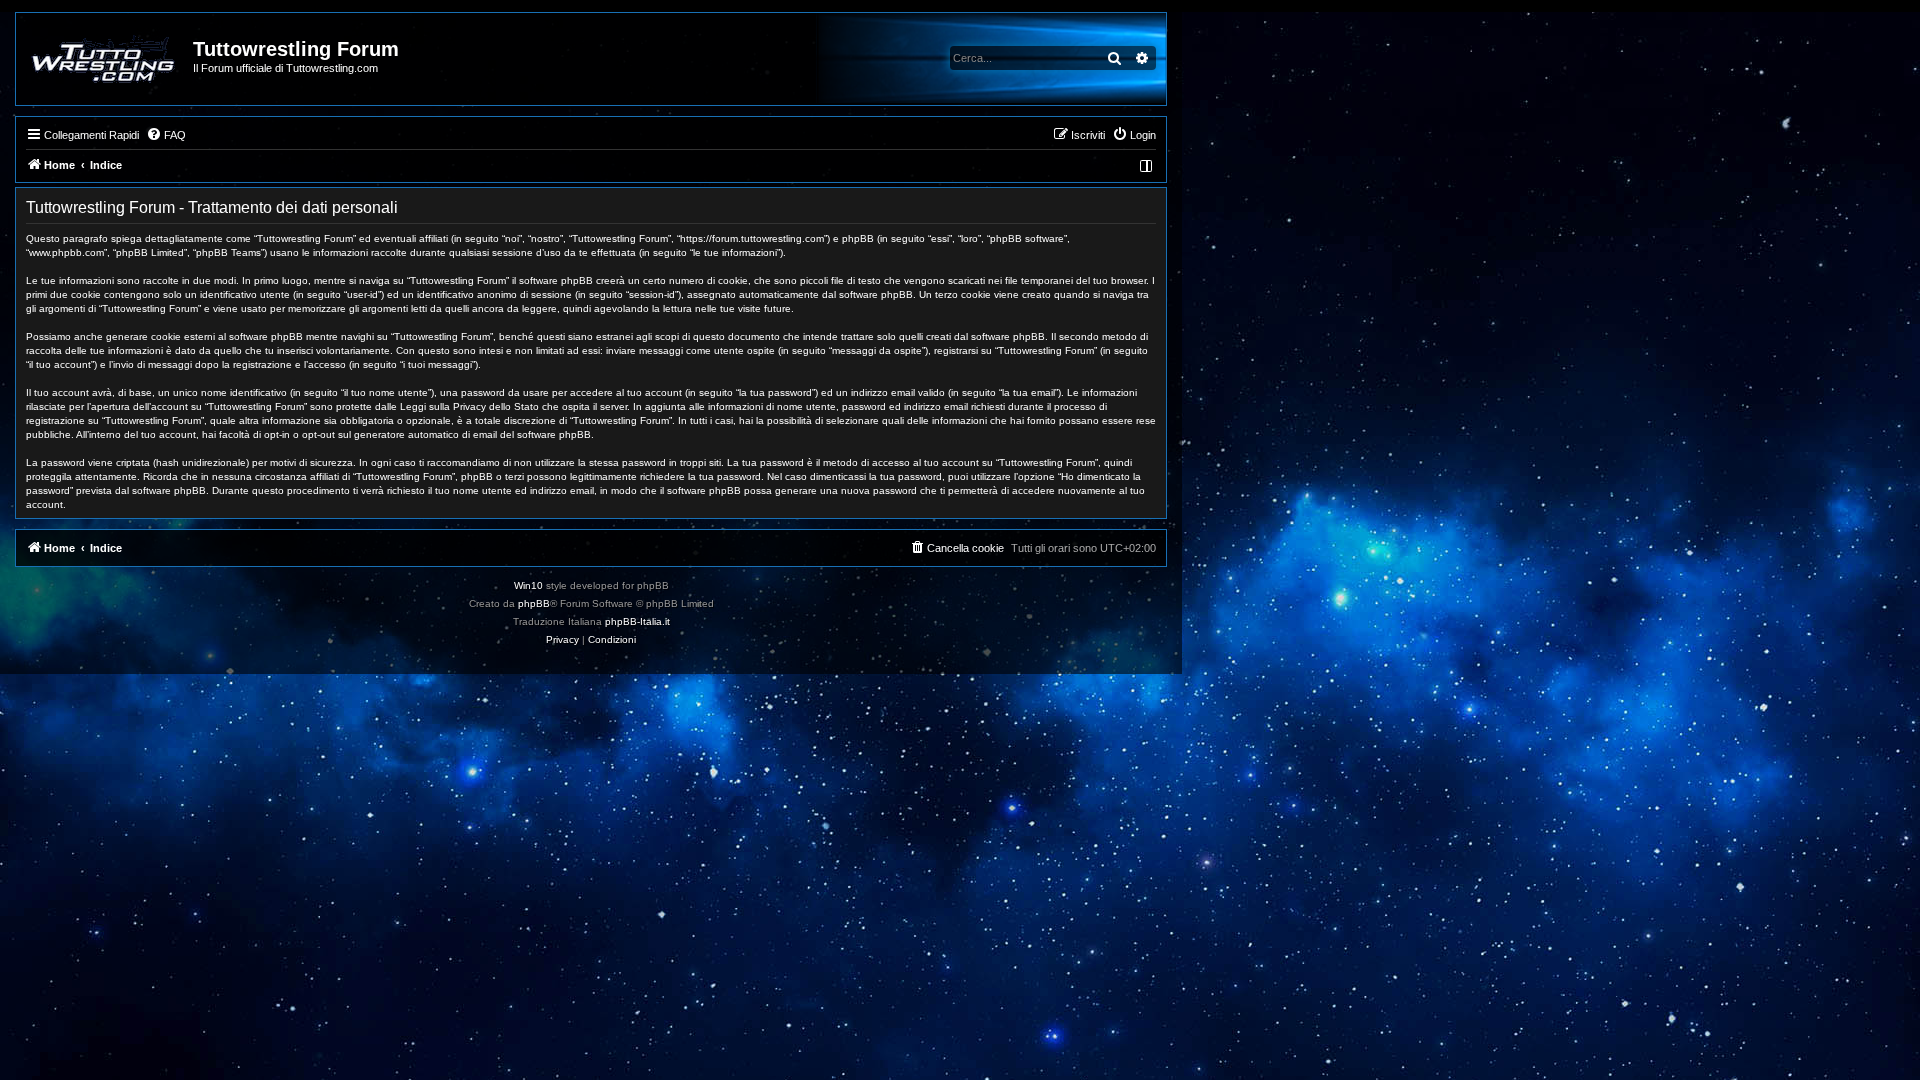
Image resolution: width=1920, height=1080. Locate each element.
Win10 (528, 585)
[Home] (105, 59)
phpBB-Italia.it (637, 621)
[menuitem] (166, 135)
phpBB (534, 603)
